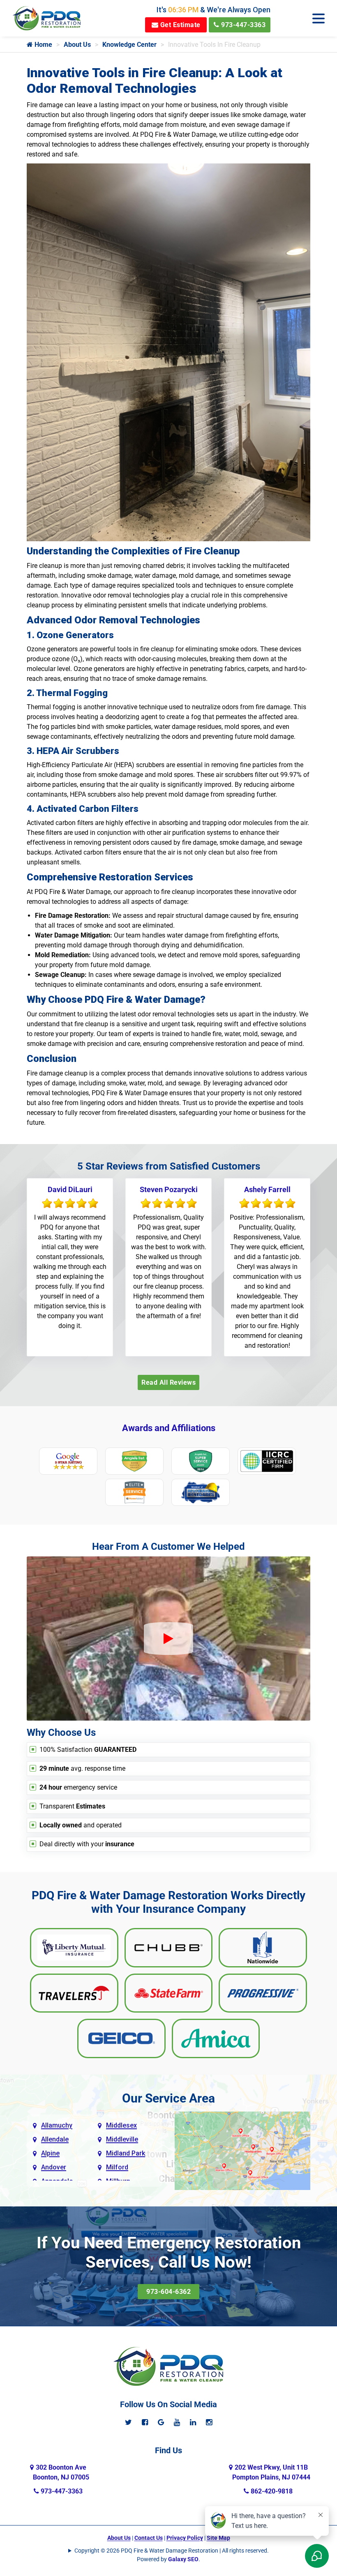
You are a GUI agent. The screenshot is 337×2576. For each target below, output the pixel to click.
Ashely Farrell (267, 1189)
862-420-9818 (271, 2491)
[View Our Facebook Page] (145, 2422)
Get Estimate (179, 25)
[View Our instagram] (209, 2422)
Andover (54, 2167)
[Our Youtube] (177, 2422)
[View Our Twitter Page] (128, 2422)
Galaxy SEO (183, 2559)
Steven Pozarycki (169, 1189)
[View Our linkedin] (193, 2422)
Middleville (122, 2139)
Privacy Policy (185, 2538)
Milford (117, 2167)
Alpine (50, 2153)
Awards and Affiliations (169, 1428)
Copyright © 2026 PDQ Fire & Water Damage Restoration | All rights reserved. (172, 2551)
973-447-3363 (243, 25)
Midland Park (126, 2153)
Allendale (55, 2139)
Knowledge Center (129, 45)
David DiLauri (70, 1189)
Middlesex (121, 2125)
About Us (77, 45)
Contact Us (149, 2538)
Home (43, 45)
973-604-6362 (168, 2292)
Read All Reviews (168, 1382)
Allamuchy (57, 2125)
